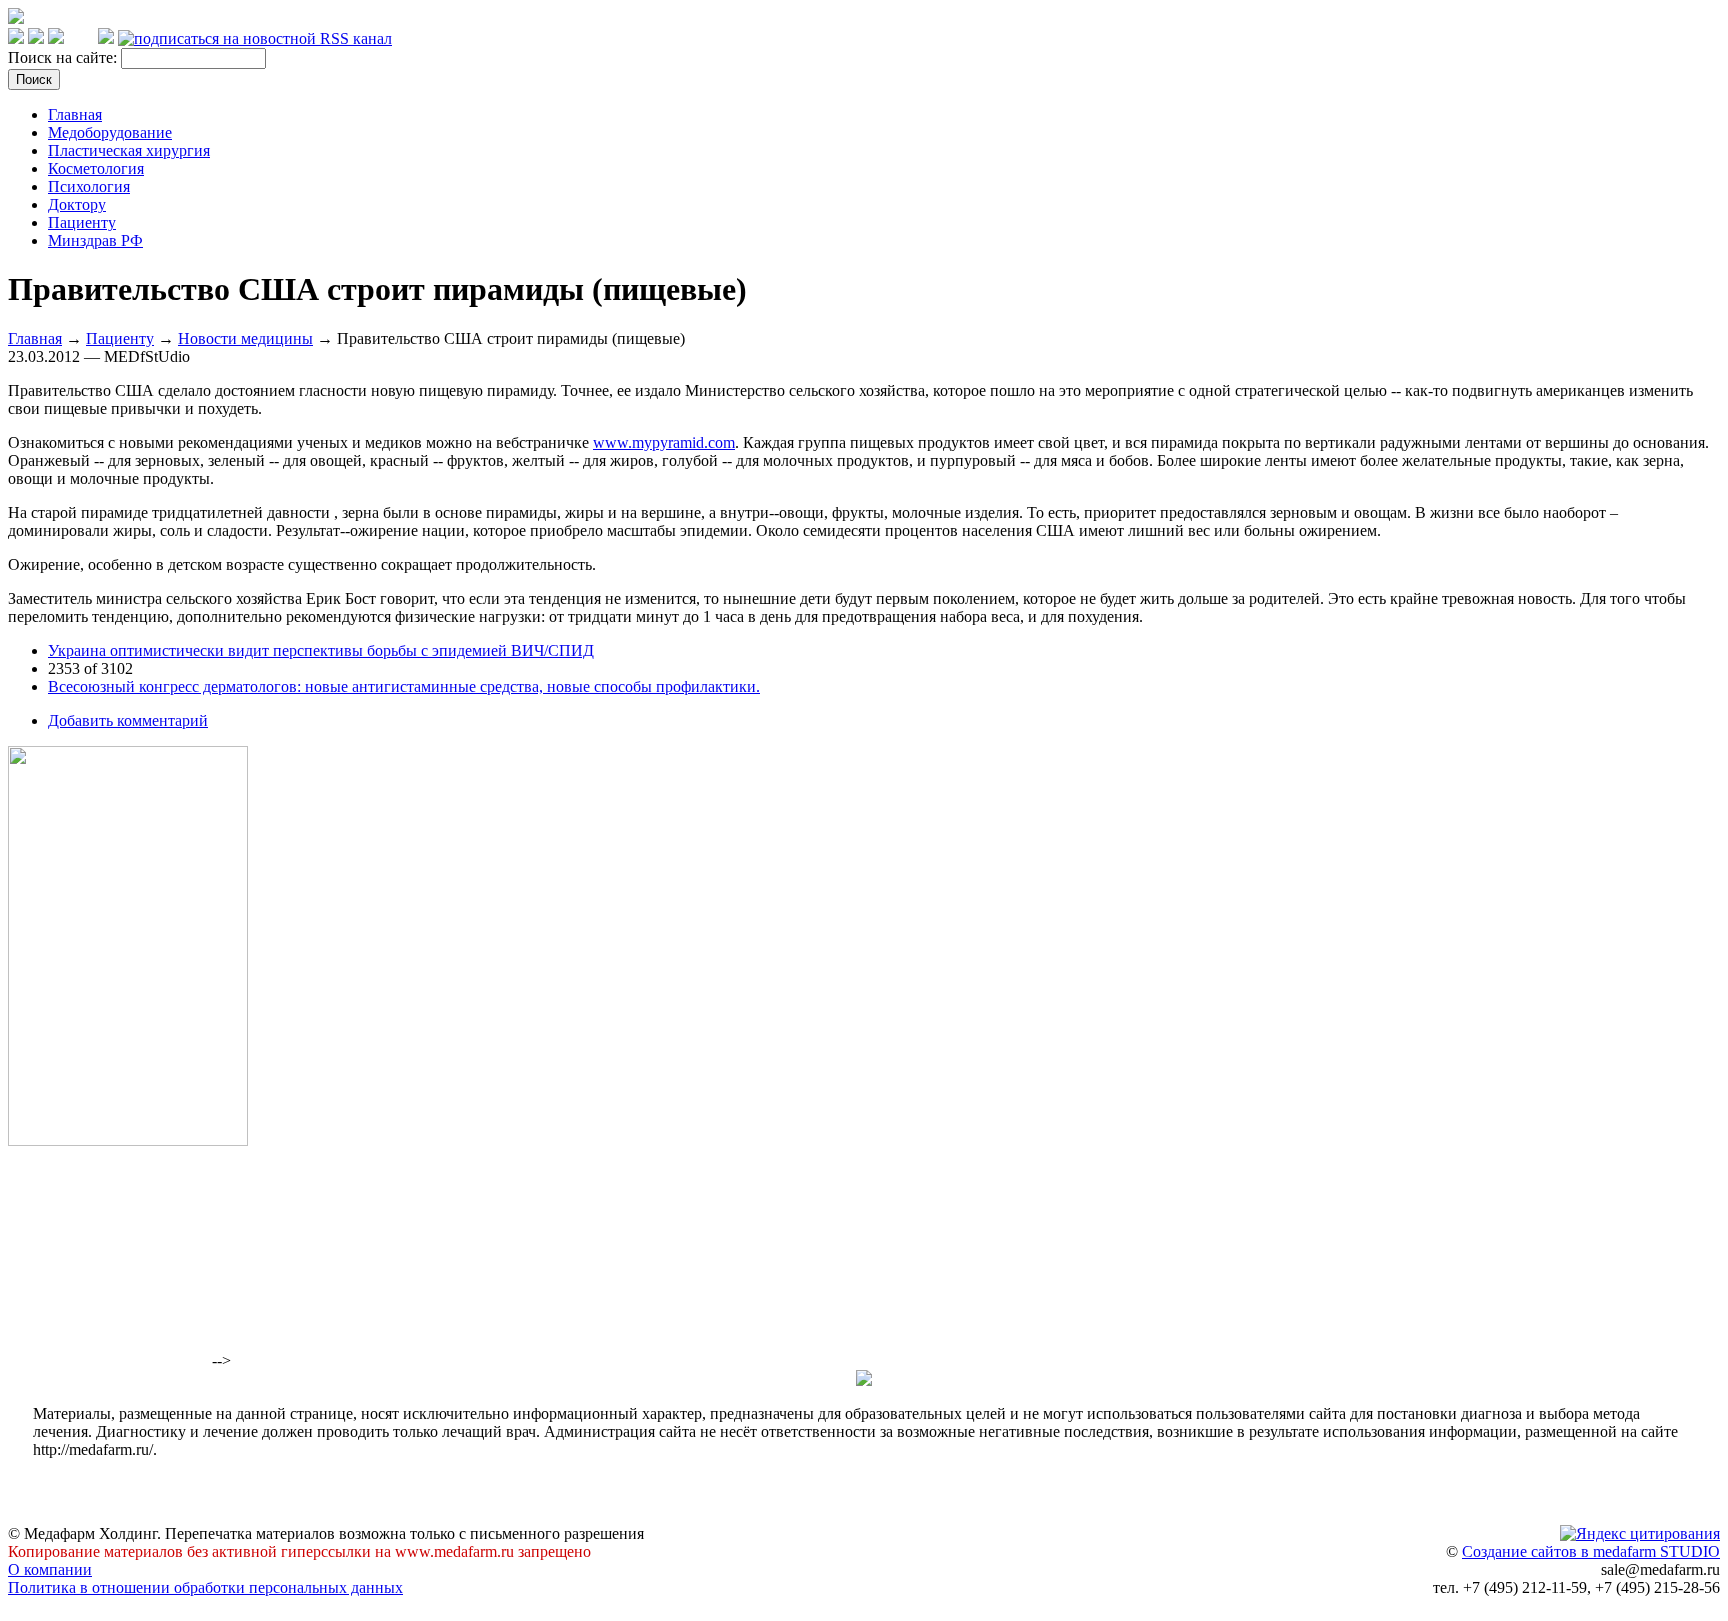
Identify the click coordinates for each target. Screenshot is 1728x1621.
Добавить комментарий (128, 720)
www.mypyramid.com (664, 442)
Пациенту (82, 222)
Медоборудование (110, 132)
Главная (75, 114)
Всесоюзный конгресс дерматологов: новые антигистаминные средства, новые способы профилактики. (404, 686)
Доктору (77, 204)
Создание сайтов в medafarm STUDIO (1591, 1551)
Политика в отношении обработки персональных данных (205, 1587)
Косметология (96, 168)
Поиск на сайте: (64, 57)
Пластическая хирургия (129, 150)
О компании (50, 1569)
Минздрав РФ (95, 240)
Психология (89, 186)
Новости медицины (245, 338)
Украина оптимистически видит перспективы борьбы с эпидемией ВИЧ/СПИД (321, 650)
